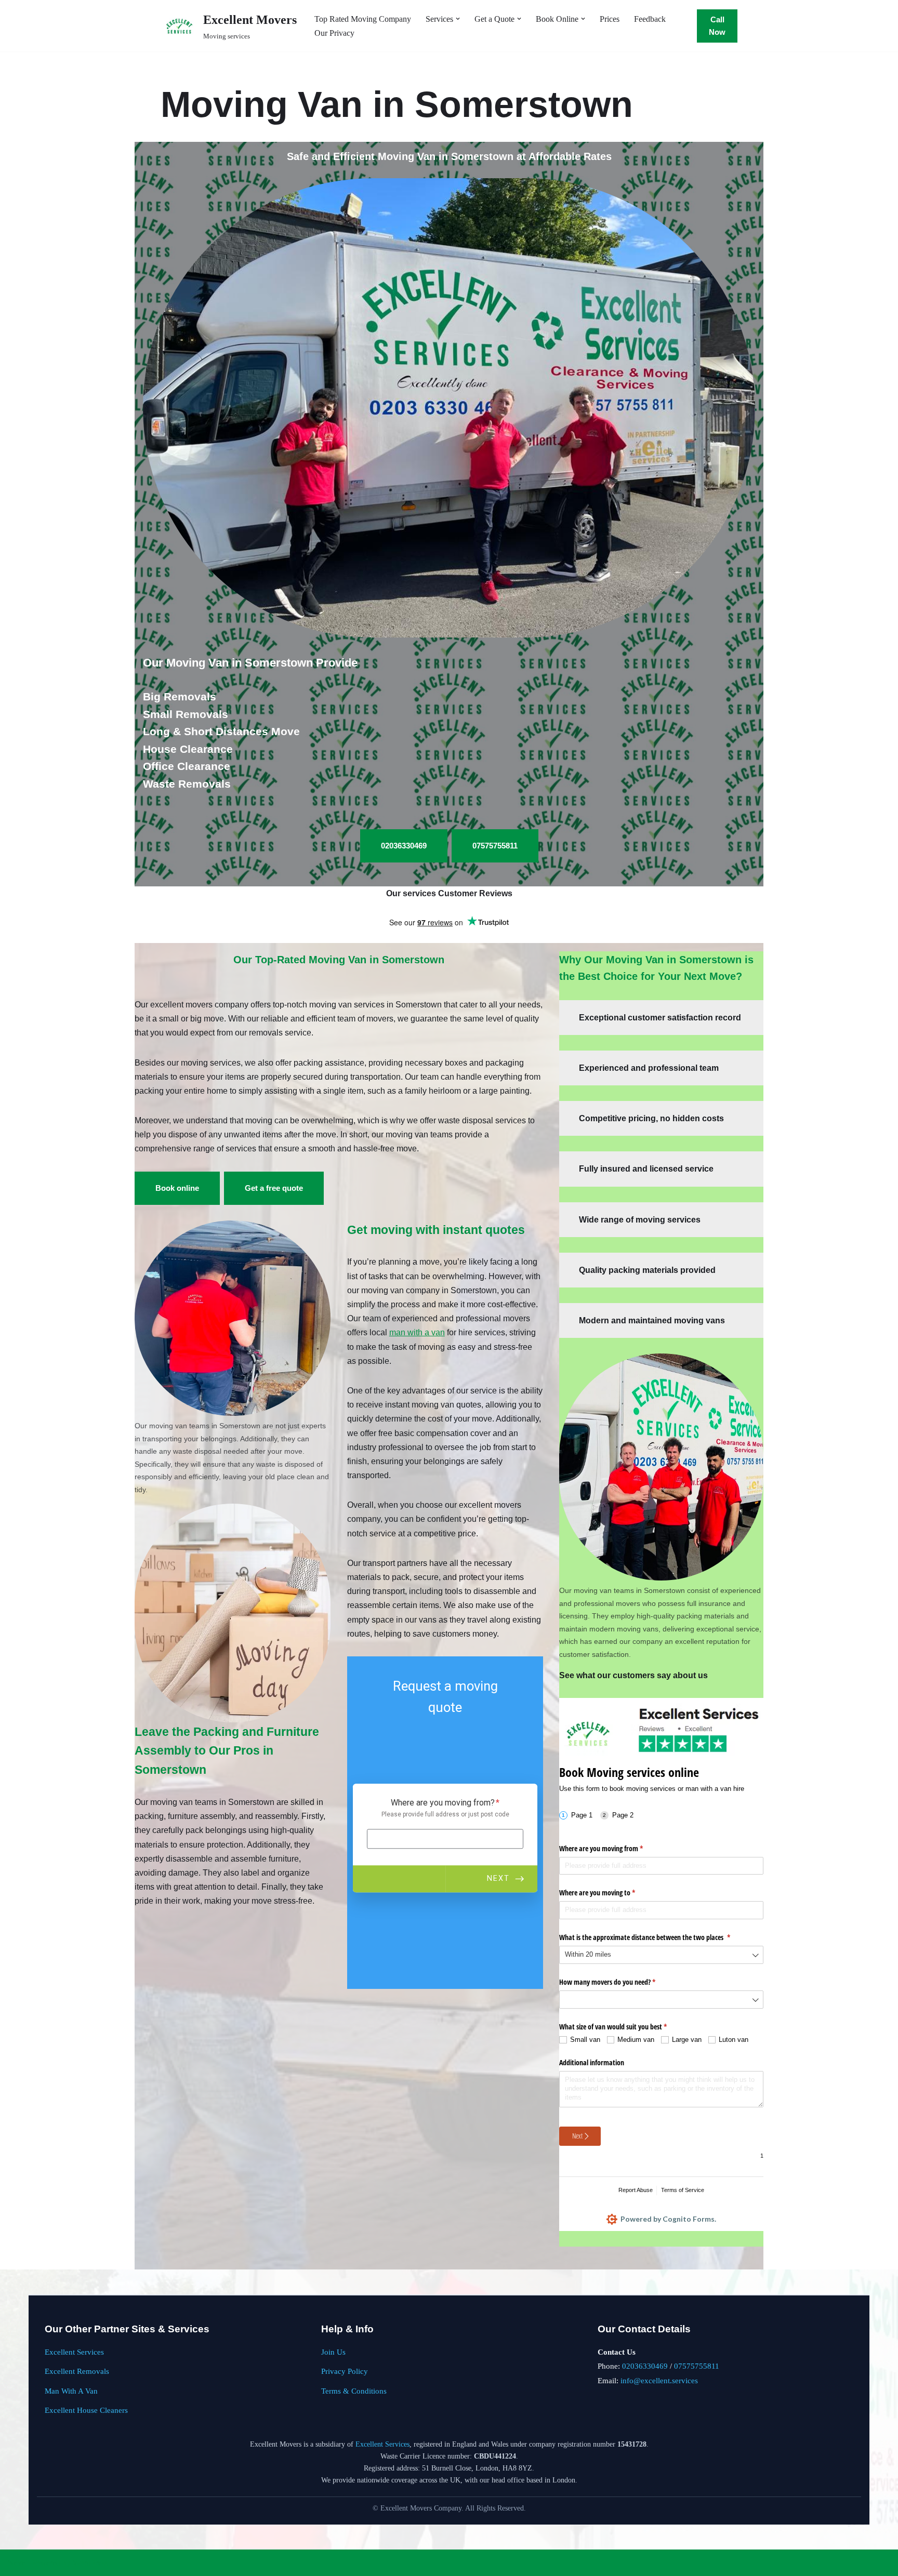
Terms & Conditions (354, 2391)
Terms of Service (683, 2190)
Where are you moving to (609, 1893)
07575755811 (697, 2366)
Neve (17, 2563)
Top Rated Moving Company (363, 19)
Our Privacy (334, 33)
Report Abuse (636, 2190)
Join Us (333, 2352)
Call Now (717, 26)
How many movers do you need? (619, 1982)
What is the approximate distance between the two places (657, 1937)
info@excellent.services (659, 2380)
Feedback (650, 19)
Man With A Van (71, 2391)
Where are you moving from (613, 1848)
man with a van (417, 1332)
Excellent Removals (77, 2371)
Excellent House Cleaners (86, 2410)
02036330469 (645, 2366)
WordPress (90, 2563)
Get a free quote (274, 1188)
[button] (458, 19)
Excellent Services (74, 2352)
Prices (610, 19)
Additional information (592, 2062)
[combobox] (661, 1955)
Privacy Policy (345, 2371)
